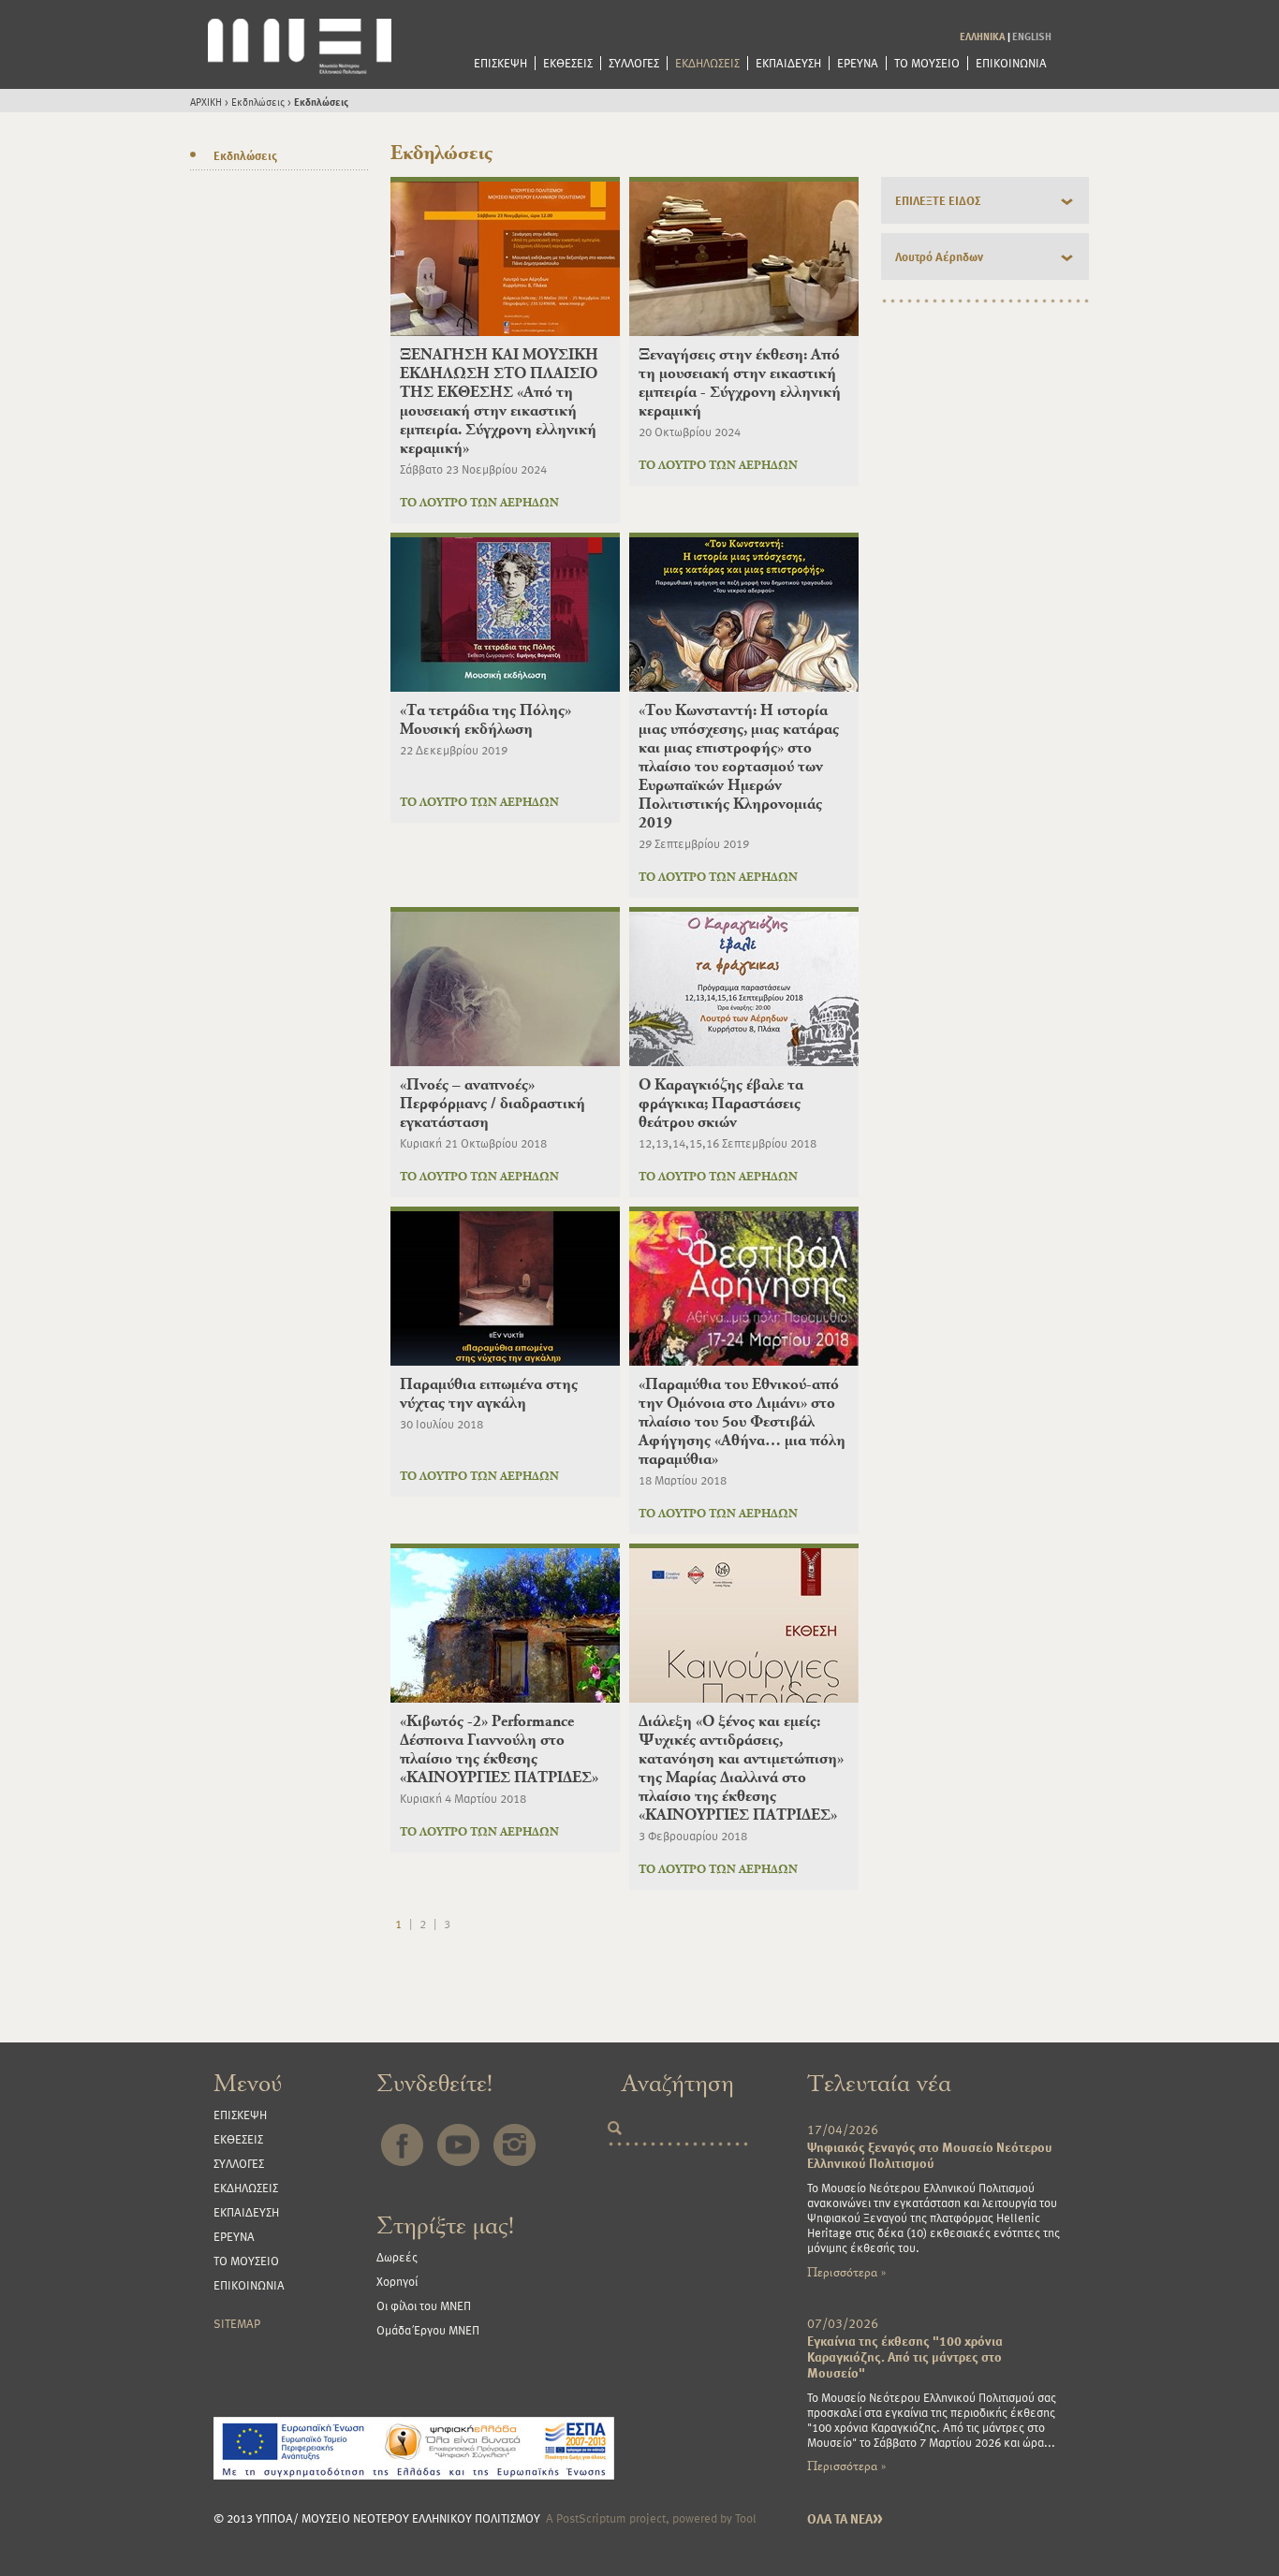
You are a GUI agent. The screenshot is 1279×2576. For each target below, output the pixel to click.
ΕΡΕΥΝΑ (858, 63)
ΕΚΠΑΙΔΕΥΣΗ (788, 63)
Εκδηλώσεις (258, 102)
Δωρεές (397, 2257)
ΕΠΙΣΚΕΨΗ (500, 63)
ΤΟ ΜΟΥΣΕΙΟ (927, 63)
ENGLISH (1032, 36)
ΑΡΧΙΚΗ (206, 102)
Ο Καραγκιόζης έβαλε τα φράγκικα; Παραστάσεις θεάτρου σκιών (721, 1103)
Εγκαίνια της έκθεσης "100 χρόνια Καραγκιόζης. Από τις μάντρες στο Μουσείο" (905, 2356)
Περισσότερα (846, 2272)
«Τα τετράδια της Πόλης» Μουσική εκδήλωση (485, 719)
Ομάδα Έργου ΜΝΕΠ (428, 2330)
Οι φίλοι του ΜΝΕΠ (424, 2305)
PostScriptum (591, 2518)
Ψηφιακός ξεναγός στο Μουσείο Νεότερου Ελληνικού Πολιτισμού (930, 2155)
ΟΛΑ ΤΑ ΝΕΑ (845, 2518)
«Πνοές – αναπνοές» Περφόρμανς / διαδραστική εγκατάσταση (492, 1103)
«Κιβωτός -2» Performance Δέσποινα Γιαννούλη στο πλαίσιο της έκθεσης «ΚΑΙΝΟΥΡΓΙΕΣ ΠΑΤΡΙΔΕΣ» (499, 1749)
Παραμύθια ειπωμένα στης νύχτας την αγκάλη (489, 1393)
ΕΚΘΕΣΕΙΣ (568, 63)
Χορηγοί (397, 2281)
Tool (746, 2518)
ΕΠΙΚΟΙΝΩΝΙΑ (1011, 63)
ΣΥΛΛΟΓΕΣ (634, 63)
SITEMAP (237, 2323)
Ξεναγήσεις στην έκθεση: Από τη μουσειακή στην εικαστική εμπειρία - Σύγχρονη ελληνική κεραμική (740, 382)
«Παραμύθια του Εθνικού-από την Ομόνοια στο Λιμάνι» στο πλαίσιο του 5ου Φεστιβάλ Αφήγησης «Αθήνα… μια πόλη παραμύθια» (742, 1421)
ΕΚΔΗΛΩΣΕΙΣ (707, 63)
